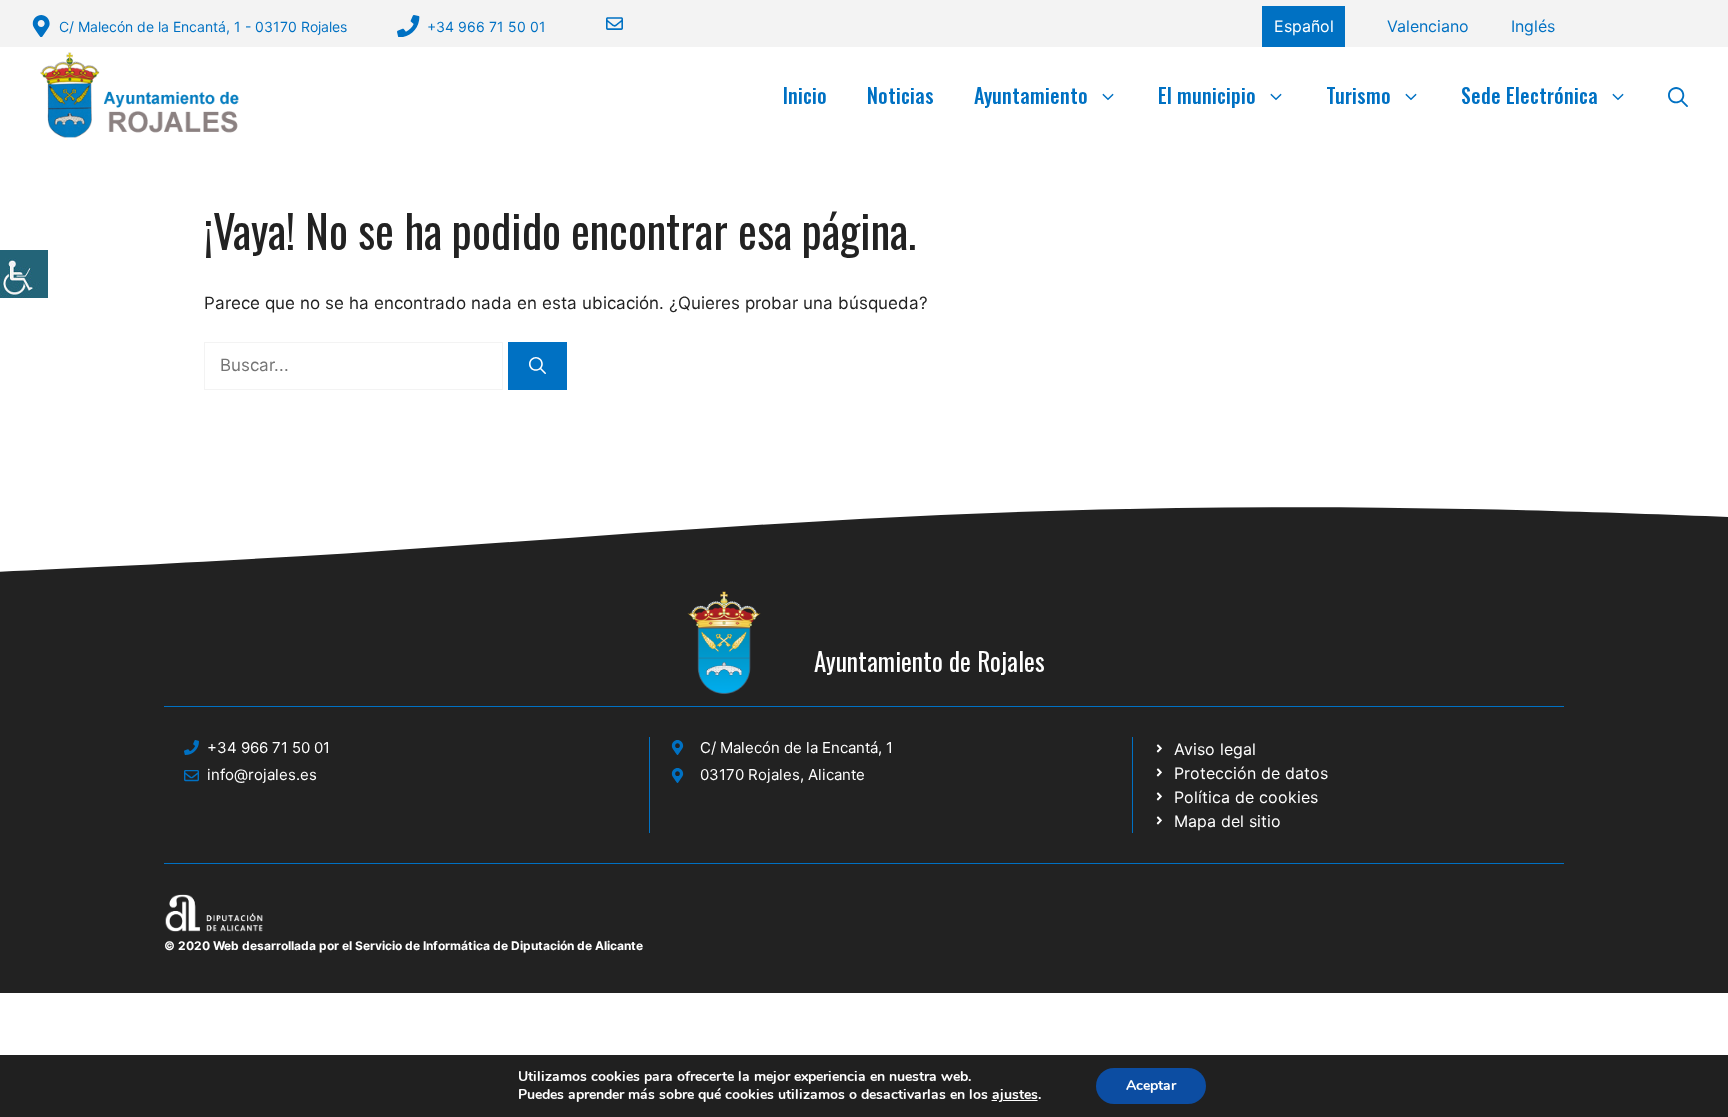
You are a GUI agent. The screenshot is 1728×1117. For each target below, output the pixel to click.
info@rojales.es (262, 774)
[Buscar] (537, 366)
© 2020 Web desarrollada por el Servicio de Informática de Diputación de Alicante (403, 945)
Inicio (805, 95)
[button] (1678, 95)
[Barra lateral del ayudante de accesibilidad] (24, 274)
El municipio (1207, 95)
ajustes (1015, 1095)
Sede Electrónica (1529, 95)
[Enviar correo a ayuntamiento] (602, 23)
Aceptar (1151, 1085)
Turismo (1358, 95)
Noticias (900, 95)
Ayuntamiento (1031, 95)
